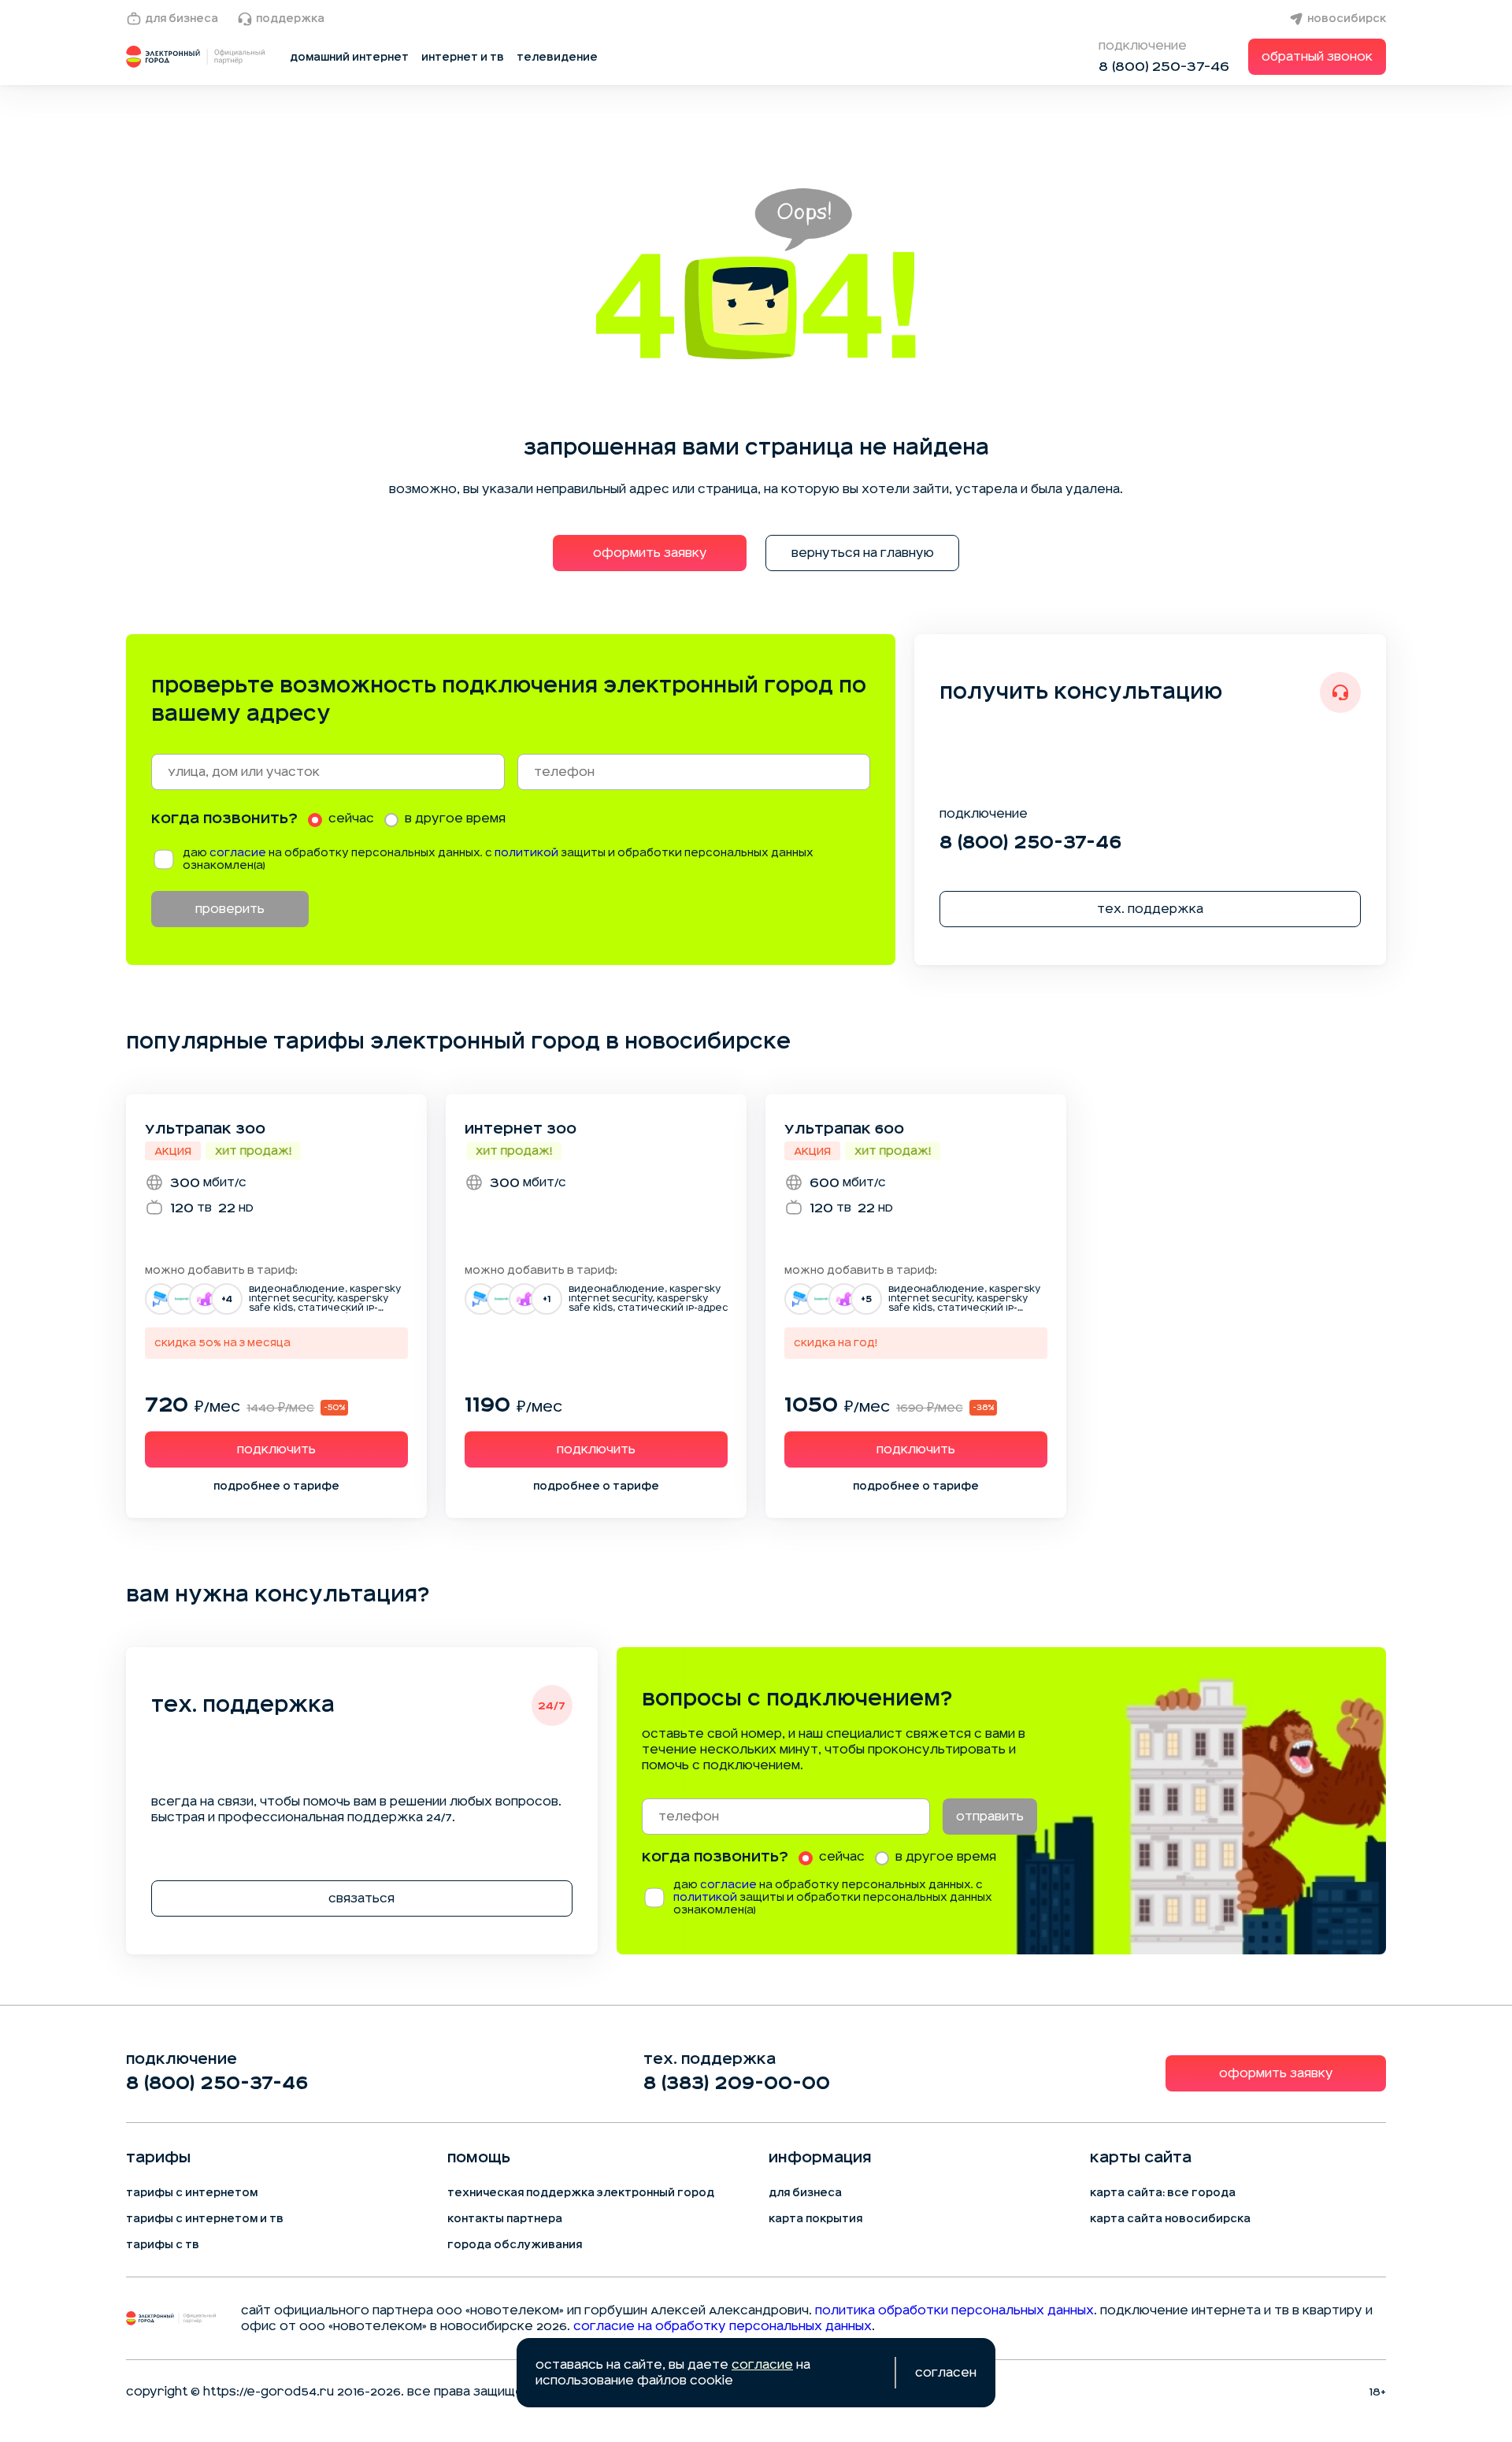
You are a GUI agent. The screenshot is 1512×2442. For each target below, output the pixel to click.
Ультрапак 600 (844, 1129)
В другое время (455, 818)
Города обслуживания (515, 2245)
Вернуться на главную (863, 553)
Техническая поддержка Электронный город (581, 2193)
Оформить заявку (650, 553)
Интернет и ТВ (463, 58)
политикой (526, 853)
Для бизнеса (182, 19)
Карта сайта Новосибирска (1170, 2219)
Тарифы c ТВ (163, 2245)
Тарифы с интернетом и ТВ (205, 2219)
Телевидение (557, 58)
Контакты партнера (505, 2219)
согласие (238, 853)
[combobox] (328, 772)
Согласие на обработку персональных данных (723, 2326)
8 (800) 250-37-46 (1164, 66)
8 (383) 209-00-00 (737, 2083)
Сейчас (351, 818)
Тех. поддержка (1150, 909)
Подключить (276, 1449)
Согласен (946, 2373)
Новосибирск (1347, 19)
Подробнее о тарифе (276, 1486)
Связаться (361, 1898)
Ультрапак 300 (205, 1129)
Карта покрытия (815, 2219)
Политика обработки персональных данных (954, 2310)
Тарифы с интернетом (192, 2193)
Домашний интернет (349, 58)
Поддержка (290, 19)
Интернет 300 (521, 1129)
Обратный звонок (1317, 57)
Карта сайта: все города (1163, 2193)
